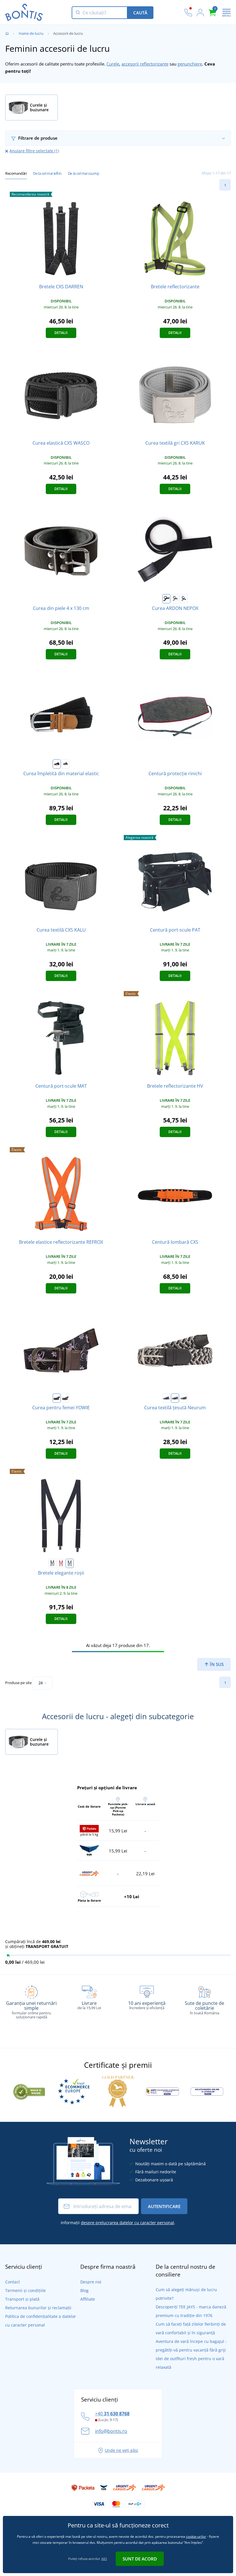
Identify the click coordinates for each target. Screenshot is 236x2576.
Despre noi (91, 2282)
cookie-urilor (196, 2536)
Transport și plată (22, 2299)
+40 (112, 2414)
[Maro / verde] (65, 1398)
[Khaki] (184, 599)
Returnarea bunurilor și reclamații (38, 2308)
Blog (84, 2290)
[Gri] (175, 599)
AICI (104, 2559)
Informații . (118, 2223)
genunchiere (190, 64)
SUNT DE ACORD (140, 2559)
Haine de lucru (31, 33)
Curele (113, 64)
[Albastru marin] (65, 764)
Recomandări (16, 173)
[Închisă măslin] (184, 1398)
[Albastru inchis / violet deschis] (57, 1398)
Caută (140, 13)
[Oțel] (70, 1563)
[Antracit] (175, 1398)
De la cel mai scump (83, 173)
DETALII (61, 333)
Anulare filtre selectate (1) (34, 151)
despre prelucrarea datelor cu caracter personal (127, 2223)
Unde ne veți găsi (121, 2450)
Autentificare (164, 2206)
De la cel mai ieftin (47, 173)
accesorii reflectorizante (145, 64)
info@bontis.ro (111, 2431)
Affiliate (88, 2299)
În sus (216, 1664)
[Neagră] (166, 599)
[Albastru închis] (166, 1398)
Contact (13, 2282)
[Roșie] (61, 1563)
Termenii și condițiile (25, 2290)
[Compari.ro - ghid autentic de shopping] (29, 2091)
